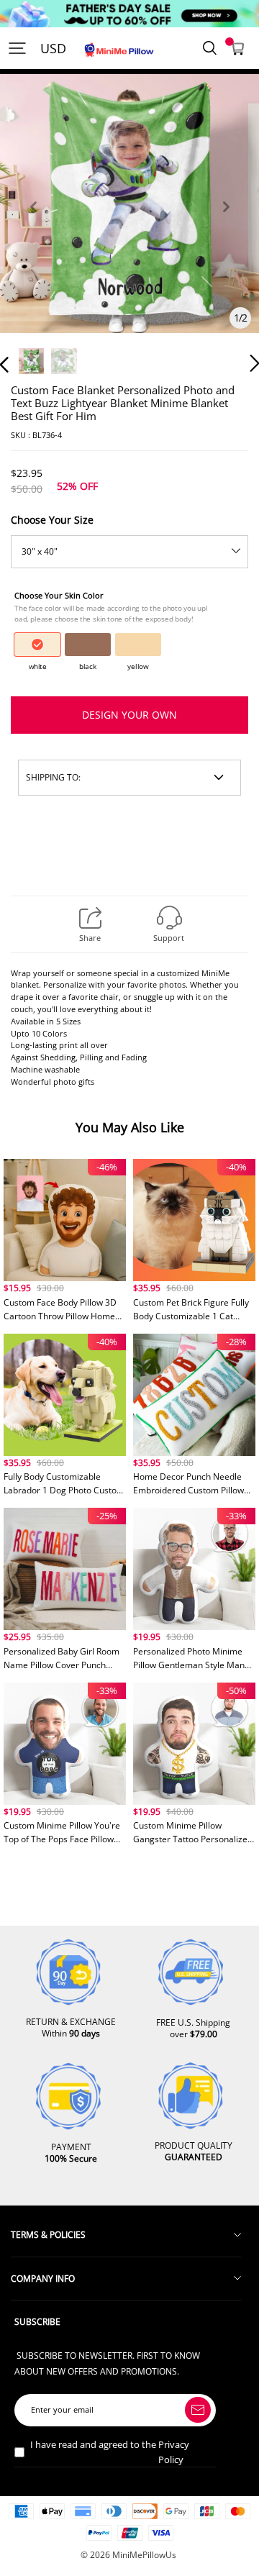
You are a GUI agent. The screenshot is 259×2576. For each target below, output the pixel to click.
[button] (33, 223)
